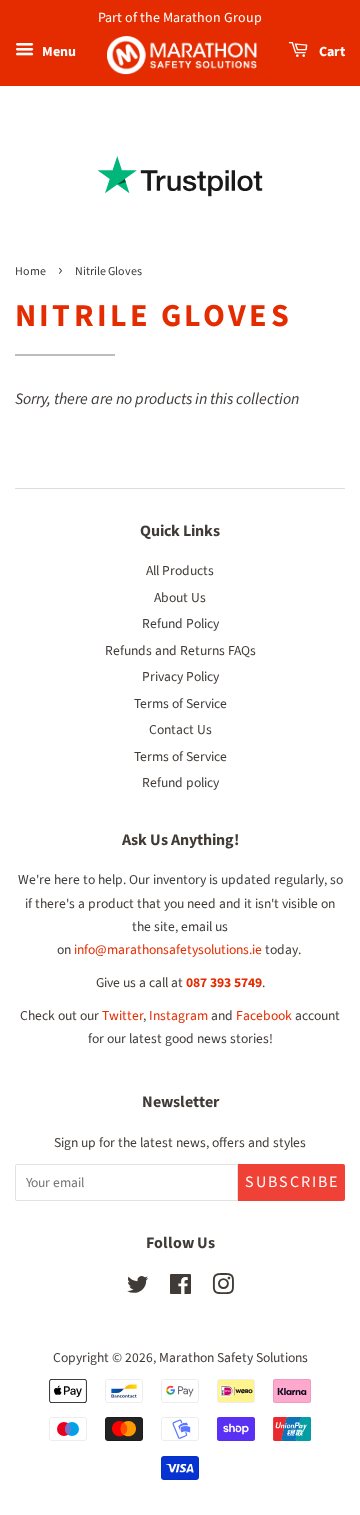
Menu (57, 52)
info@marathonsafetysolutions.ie (168, 949)
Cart (330, 52)
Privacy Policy (180, 676)
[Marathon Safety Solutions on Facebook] (180, 1288)
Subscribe (292, 1182)
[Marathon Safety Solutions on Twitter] (138, 1288)
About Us (180, 597)
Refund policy (180, 782)
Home (30, 271)
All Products (180, 570)
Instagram (178, 1015)
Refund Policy (180, 623)
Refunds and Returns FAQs (180, 650)
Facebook (264, 1015)
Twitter (122, 1015)
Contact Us (180, 729)
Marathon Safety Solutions (233, 1357)
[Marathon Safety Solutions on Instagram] (223, 1288)
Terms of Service (180, 703)
